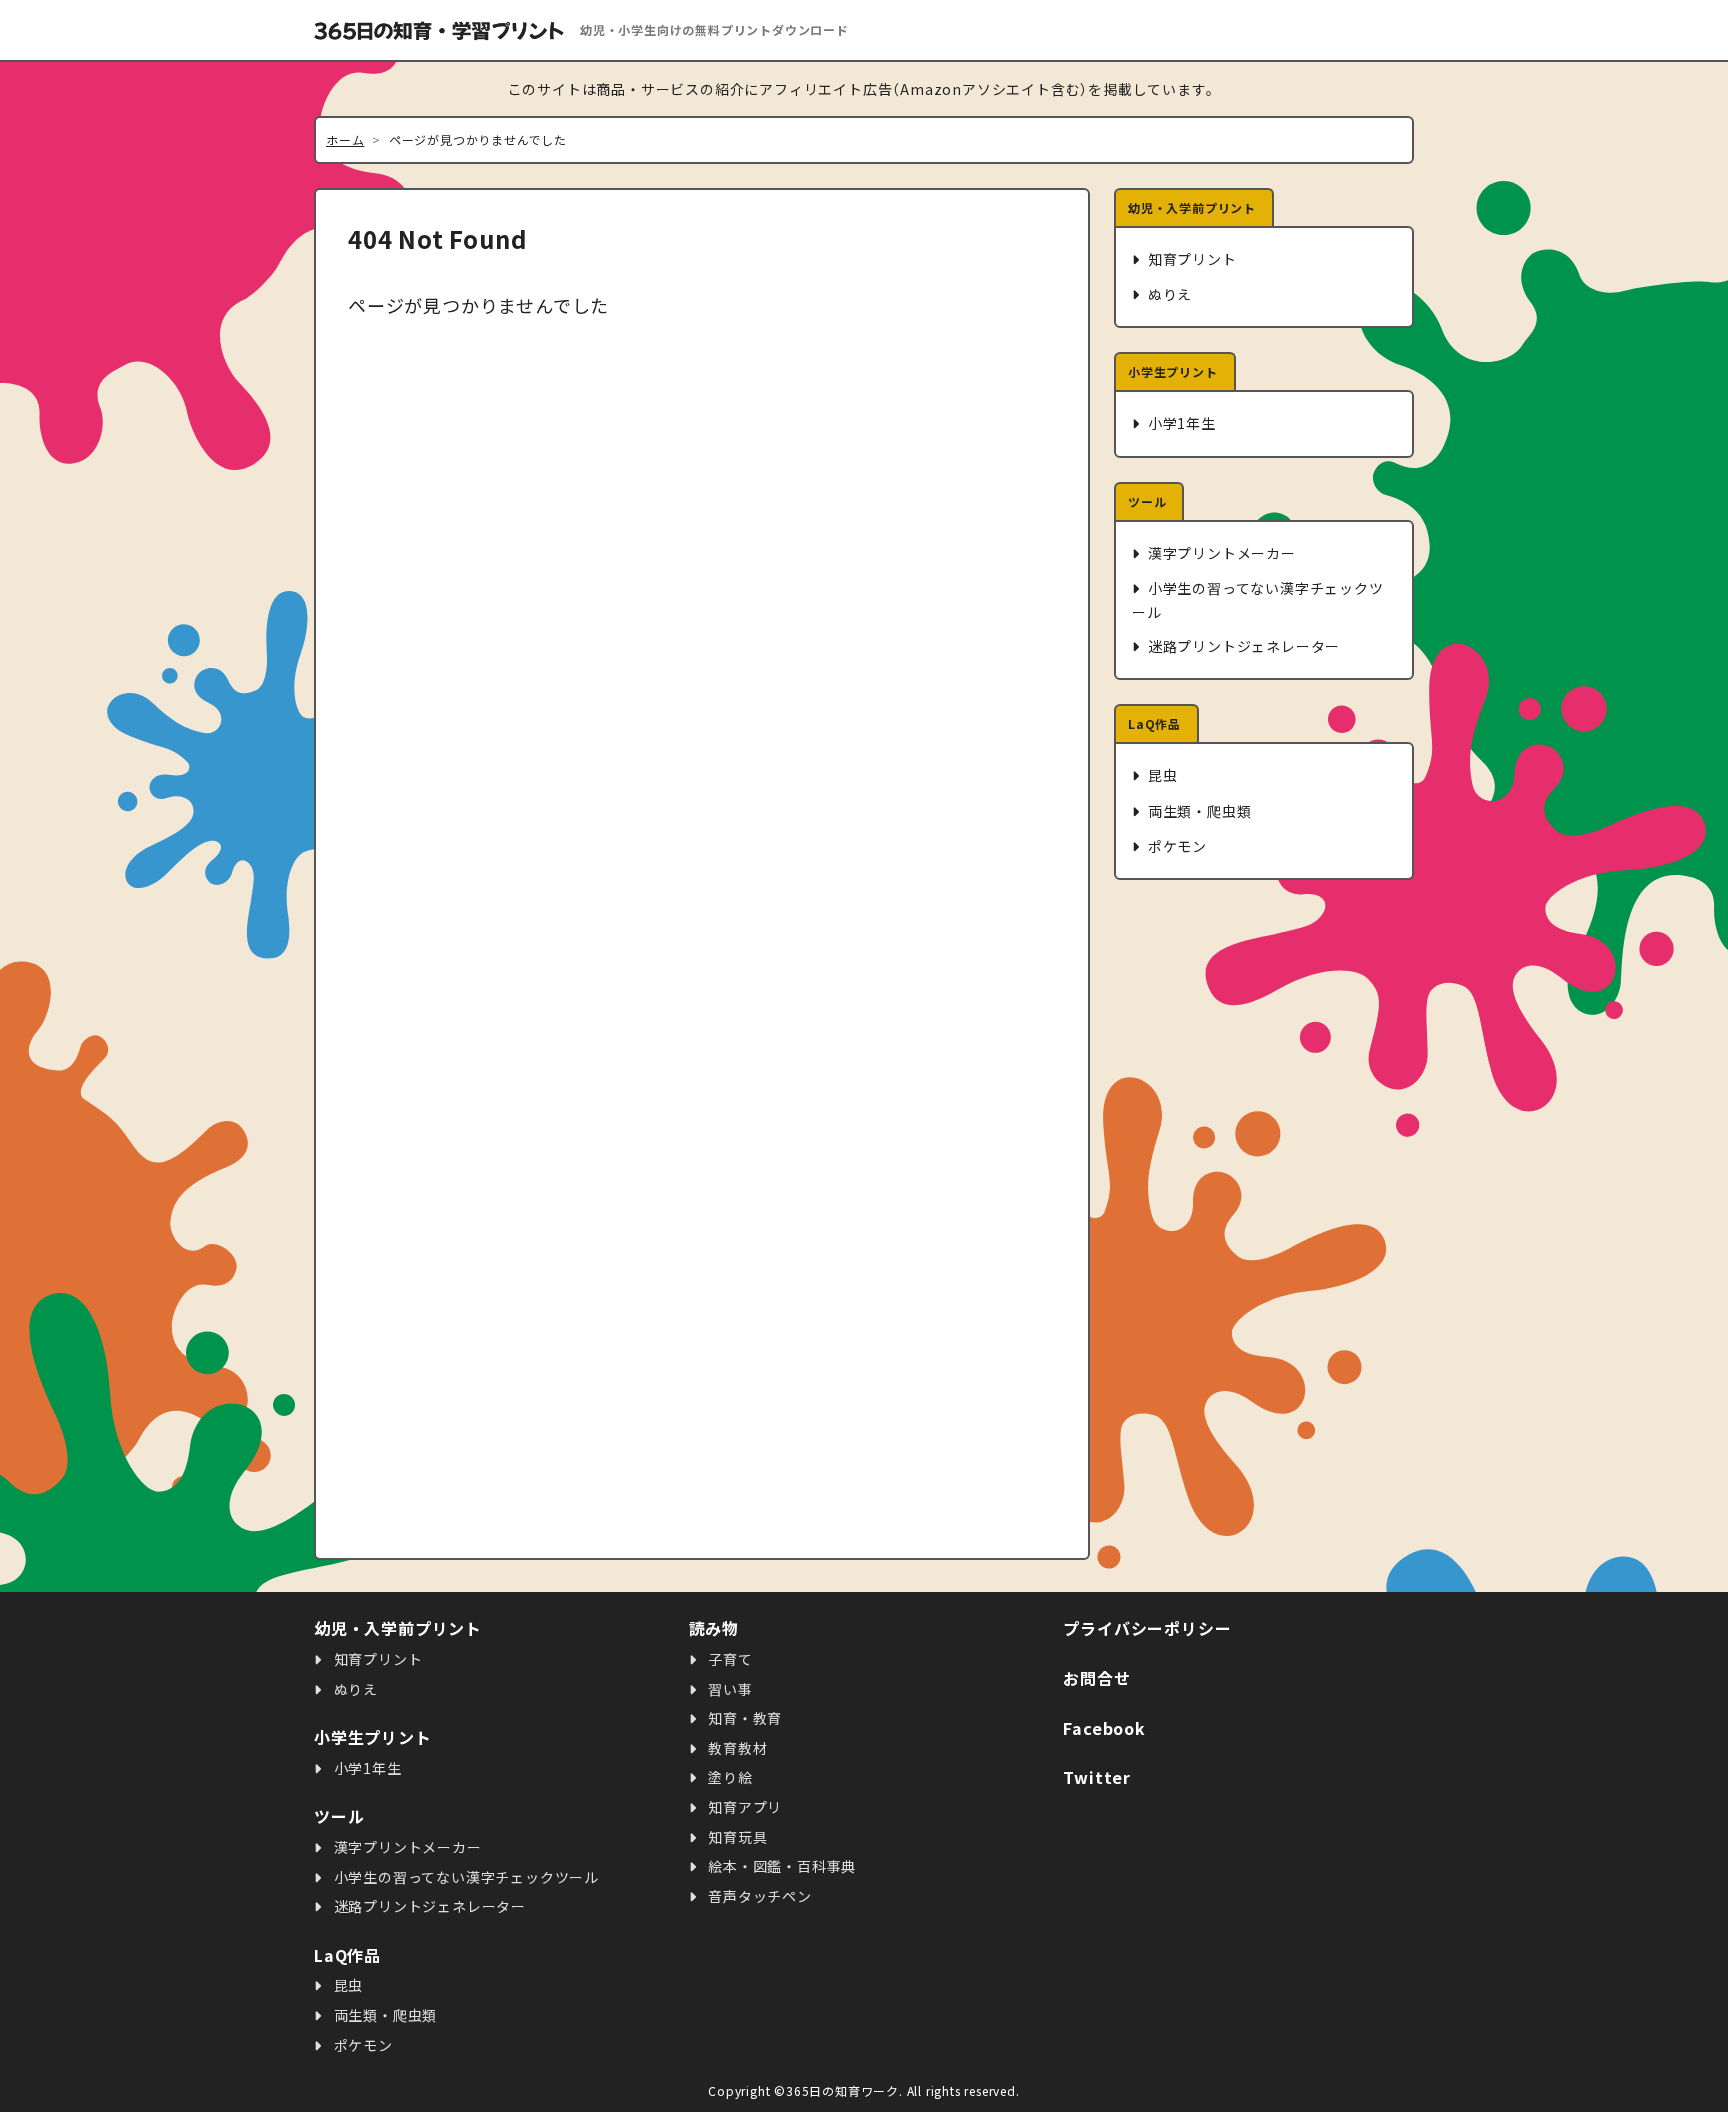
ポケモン (1175, 846)
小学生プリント (1173, 371)
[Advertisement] (1264, 1220)
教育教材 (735, 1748)
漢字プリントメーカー (1220, 553)
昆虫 (1160, 775)
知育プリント (1190, 259)
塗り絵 (728, 1777)
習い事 (728, 1689)
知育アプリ (743, 1807)
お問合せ (1096, 1678)
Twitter (1097, 1777)
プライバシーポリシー (1147, 1628)
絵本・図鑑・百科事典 (780, 1866)
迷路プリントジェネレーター (1242, 646)
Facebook (1104, 1728)
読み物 (714, 1628)
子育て (728, 1659)
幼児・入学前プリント (1192, 207)
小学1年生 (1180, 423)
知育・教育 (743, 1718)
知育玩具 (735, 1837)
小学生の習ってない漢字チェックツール (1258, 599)
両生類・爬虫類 (1197, 811)
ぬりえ (1168, 294)
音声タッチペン (757, 1896)
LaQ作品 (1154, 723)
